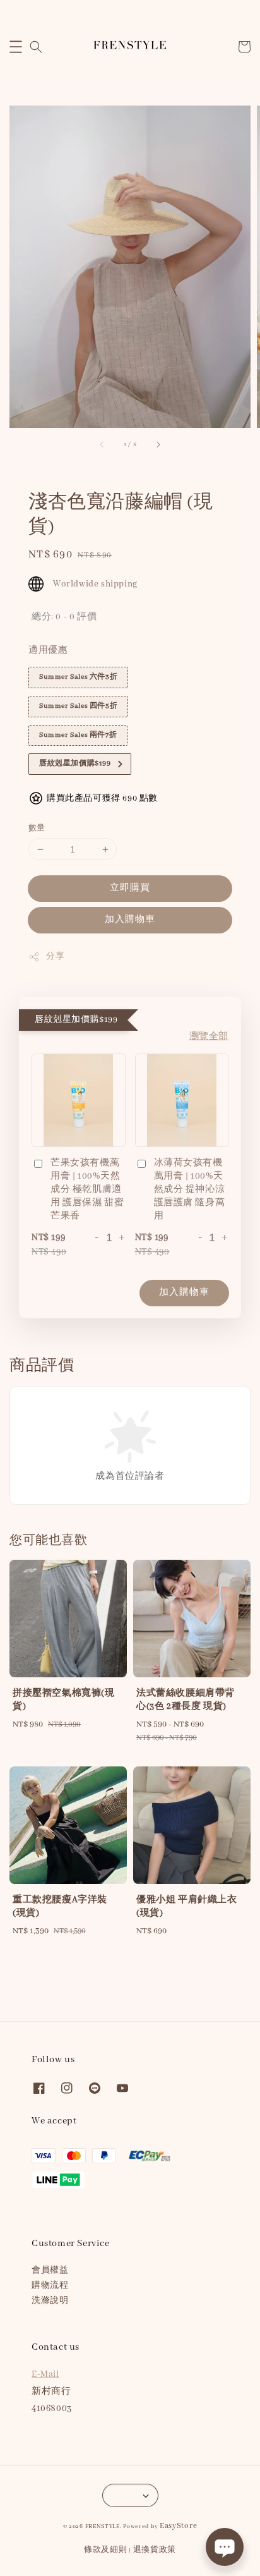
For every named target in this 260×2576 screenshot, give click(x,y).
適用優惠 (48, 650)
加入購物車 (130, 920)
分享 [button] (55, 957)
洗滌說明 (50, 2301)
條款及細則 (106, 2550)
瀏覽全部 (209, 1036)
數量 (37, 828)
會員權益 (50, 2270)
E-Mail (45, 2374)
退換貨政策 (155, 2550)
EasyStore (178, 2526)
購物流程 (50, 2286)
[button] (16, 47)
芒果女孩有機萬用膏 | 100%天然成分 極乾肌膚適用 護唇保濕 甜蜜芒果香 (87, 1189)
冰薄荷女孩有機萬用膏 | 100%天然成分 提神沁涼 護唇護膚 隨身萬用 (190, 1189)
